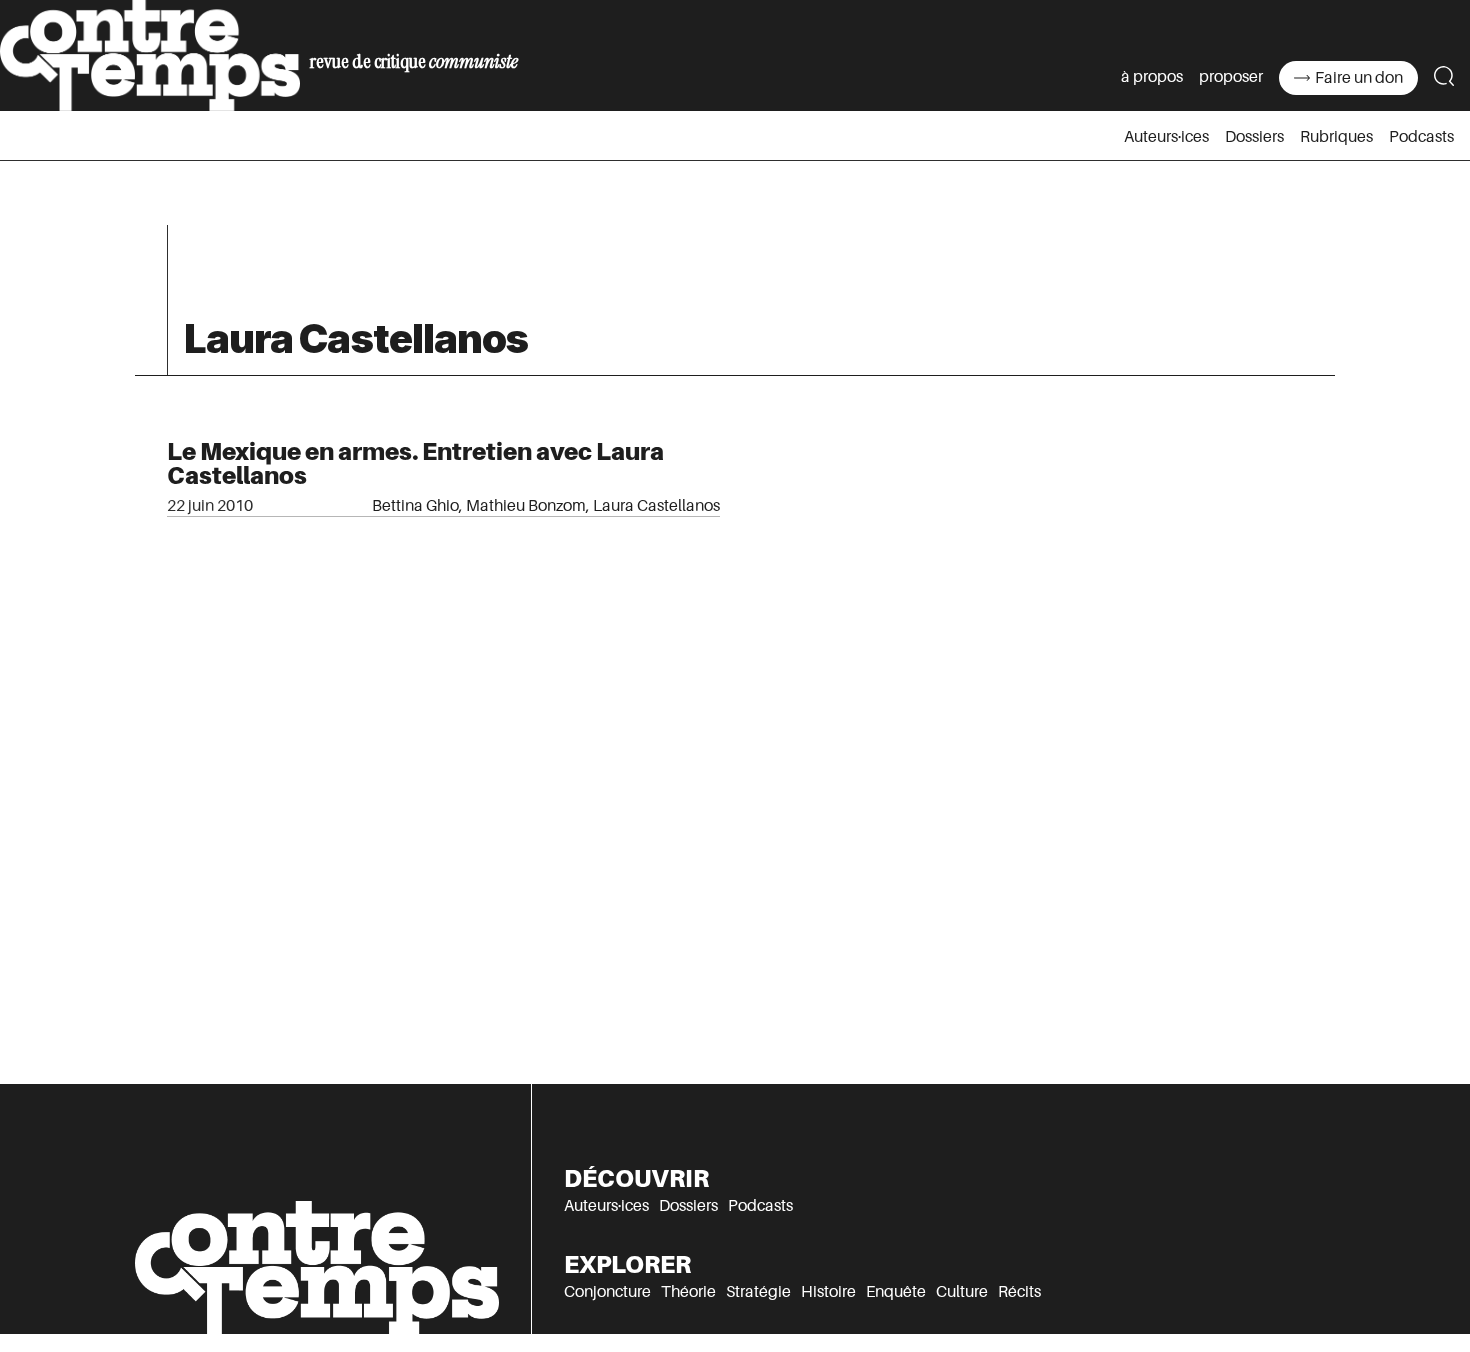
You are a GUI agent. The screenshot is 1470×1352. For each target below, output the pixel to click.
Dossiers (1254, 137)
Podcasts (1421, 137)
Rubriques (1336, 137)
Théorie (688, 1292)
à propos (1152, 77)
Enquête (896, 1292)
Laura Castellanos (656, 506)
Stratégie (758, 1292)
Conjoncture (607, 1292)
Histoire (828, 1292)
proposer (1231, 77)
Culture (962, 1292)
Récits (1019, 1292)
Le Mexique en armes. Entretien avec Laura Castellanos (415, 463)
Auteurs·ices (1166, 137)
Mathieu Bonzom (526, 506)
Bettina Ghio (415, 506)
